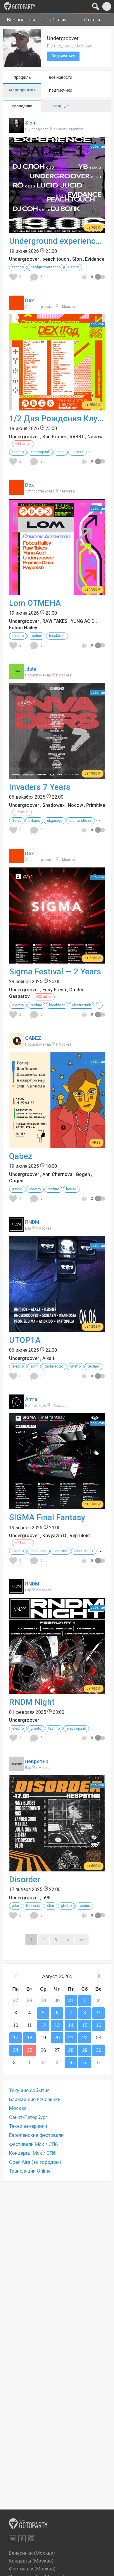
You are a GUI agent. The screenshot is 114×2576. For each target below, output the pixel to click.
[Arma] (16, 1406)
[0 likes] (14, 277)
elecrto (18, 1366)
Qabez (21, 1156)
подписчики (61, 90)
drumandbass (81, 821)
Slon (30, 123)
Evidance (95, 259)
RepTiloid (80, 1536)
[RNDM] (16, 1229)
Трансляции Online (30, 2171)
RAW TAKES (55, 621)
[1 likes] (14, 1199)
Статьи (92, 20)
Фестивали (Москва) (32, 2569)
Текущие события (29, 2090)
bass (61, 452)
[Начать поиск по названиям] (96, 6)
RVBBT (77, 437)
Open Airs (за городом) (35, 2162)
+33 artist (23, 444)
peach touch (56, 259)
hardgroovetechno (46, 267)
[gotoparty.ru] (20, 6)
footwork (33, 1906)
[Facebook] (22, 2539)
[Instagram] (32, 2539)
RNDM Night (32, 1702)
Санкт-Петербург (28, 2117)
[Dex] (16, 307)
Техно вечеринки (28, 2126)
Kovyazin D (54, 1536)
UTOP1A (25, 1340)
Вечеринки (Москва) (32, 2553)
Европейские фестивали (36, 2135)
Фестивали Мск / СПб (33, 2144)
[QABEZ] (16, 1045)
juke (16, 1906)
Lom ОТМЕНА (35, 603)
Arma (31, 1399)
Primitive (96, 805)
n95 (46, 1898)
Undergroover (24, 259)
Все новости (21, 20)
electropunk (40, 452)
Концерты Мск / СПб (32, 2153)
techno (18, 267)
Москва (18, 2108)
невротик (37, 1761)
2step (17, 821)
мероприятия (22, 90)
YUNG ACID (83, 621)
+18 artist (23, 1543)
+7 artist (22, 812)
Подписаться (63, 56)
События (57, 20)
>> (82, 1940)
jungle (17, 1189)
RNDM (32, 1222)
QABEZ (33, 1038)
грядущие (61, 106)
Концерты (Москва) (31, 2561)
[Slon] (16, 129)
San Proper (54, 437)
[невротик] (16, 1768)
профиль (22, 77)
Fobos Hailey (23, 628)
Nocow (95, 437)
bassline (60, 1551)
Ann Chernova (57, 1174)
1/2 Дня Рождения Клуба (57, 418)
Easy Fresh (54, 990)
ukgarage (55, 821)
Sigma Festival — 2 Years (55, 972)
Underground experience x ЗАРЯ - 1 (57, 241)
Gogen (83, 1174)
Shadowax (53, 805)
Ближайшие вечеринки (35, 2099)
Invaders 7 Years (40, 787)
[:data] (16, 676)
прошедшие (22, 106)
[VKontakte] (12, 2539)
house (71, 1189)
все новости (61, 77)
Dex (30, 300)
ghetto (75, 1366)
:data (31, 669)
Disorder (25, 1879)
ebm (34, 1366)
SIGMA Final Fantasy (47, 1517)
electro (73, 267)
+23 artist (44, 997)
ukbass (77, 452)
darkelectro (54, 1366)
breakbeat (57, 636)
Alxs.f (49, 1358)
